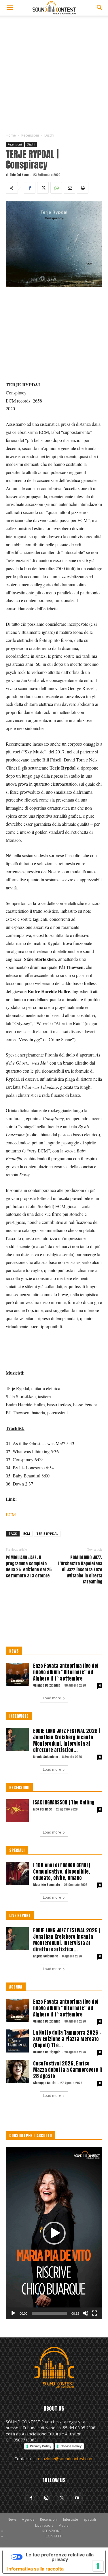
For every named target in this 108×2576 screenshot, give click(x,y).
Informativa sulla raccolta (35, 2569)
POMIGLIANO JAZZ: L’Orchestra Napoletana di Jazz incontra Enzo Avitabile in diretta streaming (80, 1569)
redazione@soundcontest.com (65, 2459)
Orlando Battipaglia (47, 1685)
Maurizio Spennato (47, 1885)
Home (11, 135)
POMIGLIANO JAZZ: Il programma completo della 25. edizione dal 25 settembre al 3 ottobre (29, 1566)
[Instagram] (46, 2498)
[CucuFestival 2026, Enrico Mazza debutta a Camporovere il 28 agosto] (17, 2072)
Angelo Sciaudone (46, 1757)
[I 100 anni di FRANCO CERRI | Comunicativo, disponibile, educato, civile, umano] (17, 1874)
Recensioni (30, 135)
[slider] (49, 2313)
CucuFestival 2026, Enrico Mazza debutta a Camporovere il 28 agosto (68, 2070)
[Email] (69, 188)
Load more (52, 1698)
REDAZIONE (52, 2531)
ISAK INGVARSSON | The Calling (64, 1802)
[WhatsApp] (56, 188)
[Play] (13, 2313)
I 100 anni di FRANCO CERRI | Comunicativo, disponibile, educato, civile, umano (62, 1872)
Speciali (90, 2519)
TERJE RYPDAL (47, 1533)
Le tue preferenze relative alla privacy (60, 2557)
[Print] (83, 188)
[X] (43, 188)
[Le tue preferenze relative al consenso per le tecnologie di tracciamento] (98, 2566)
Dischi (49, 135)
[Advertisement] (54, 72)
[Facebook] (30, 188)
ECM (11, 1514)
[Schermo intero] (95, 2313)
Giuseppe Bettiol (45, 2083)
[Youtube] (77, 2498)
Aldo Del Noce (19, 175)
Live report (44, 2525)
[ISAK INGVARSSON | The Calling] (17, 1811)
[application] (54, 2233)
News (12, 2519)
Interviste (71, 2519)
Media (64, 2525)
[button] (10, 8)
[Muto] (86, 2313)
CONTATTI (54, 2536)
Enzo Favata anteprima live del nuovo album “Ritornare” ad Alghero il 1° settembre (66, 1672)
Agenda (28, 2519)
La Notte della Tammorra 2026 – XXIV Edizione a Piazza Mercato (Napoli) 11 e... (67, 2039)
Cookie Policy (71, 2446)
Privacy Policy (41, 2446)
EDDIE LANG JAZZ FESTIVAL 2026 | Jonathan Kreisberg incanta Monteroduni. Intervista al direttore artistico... (67, 1740)
